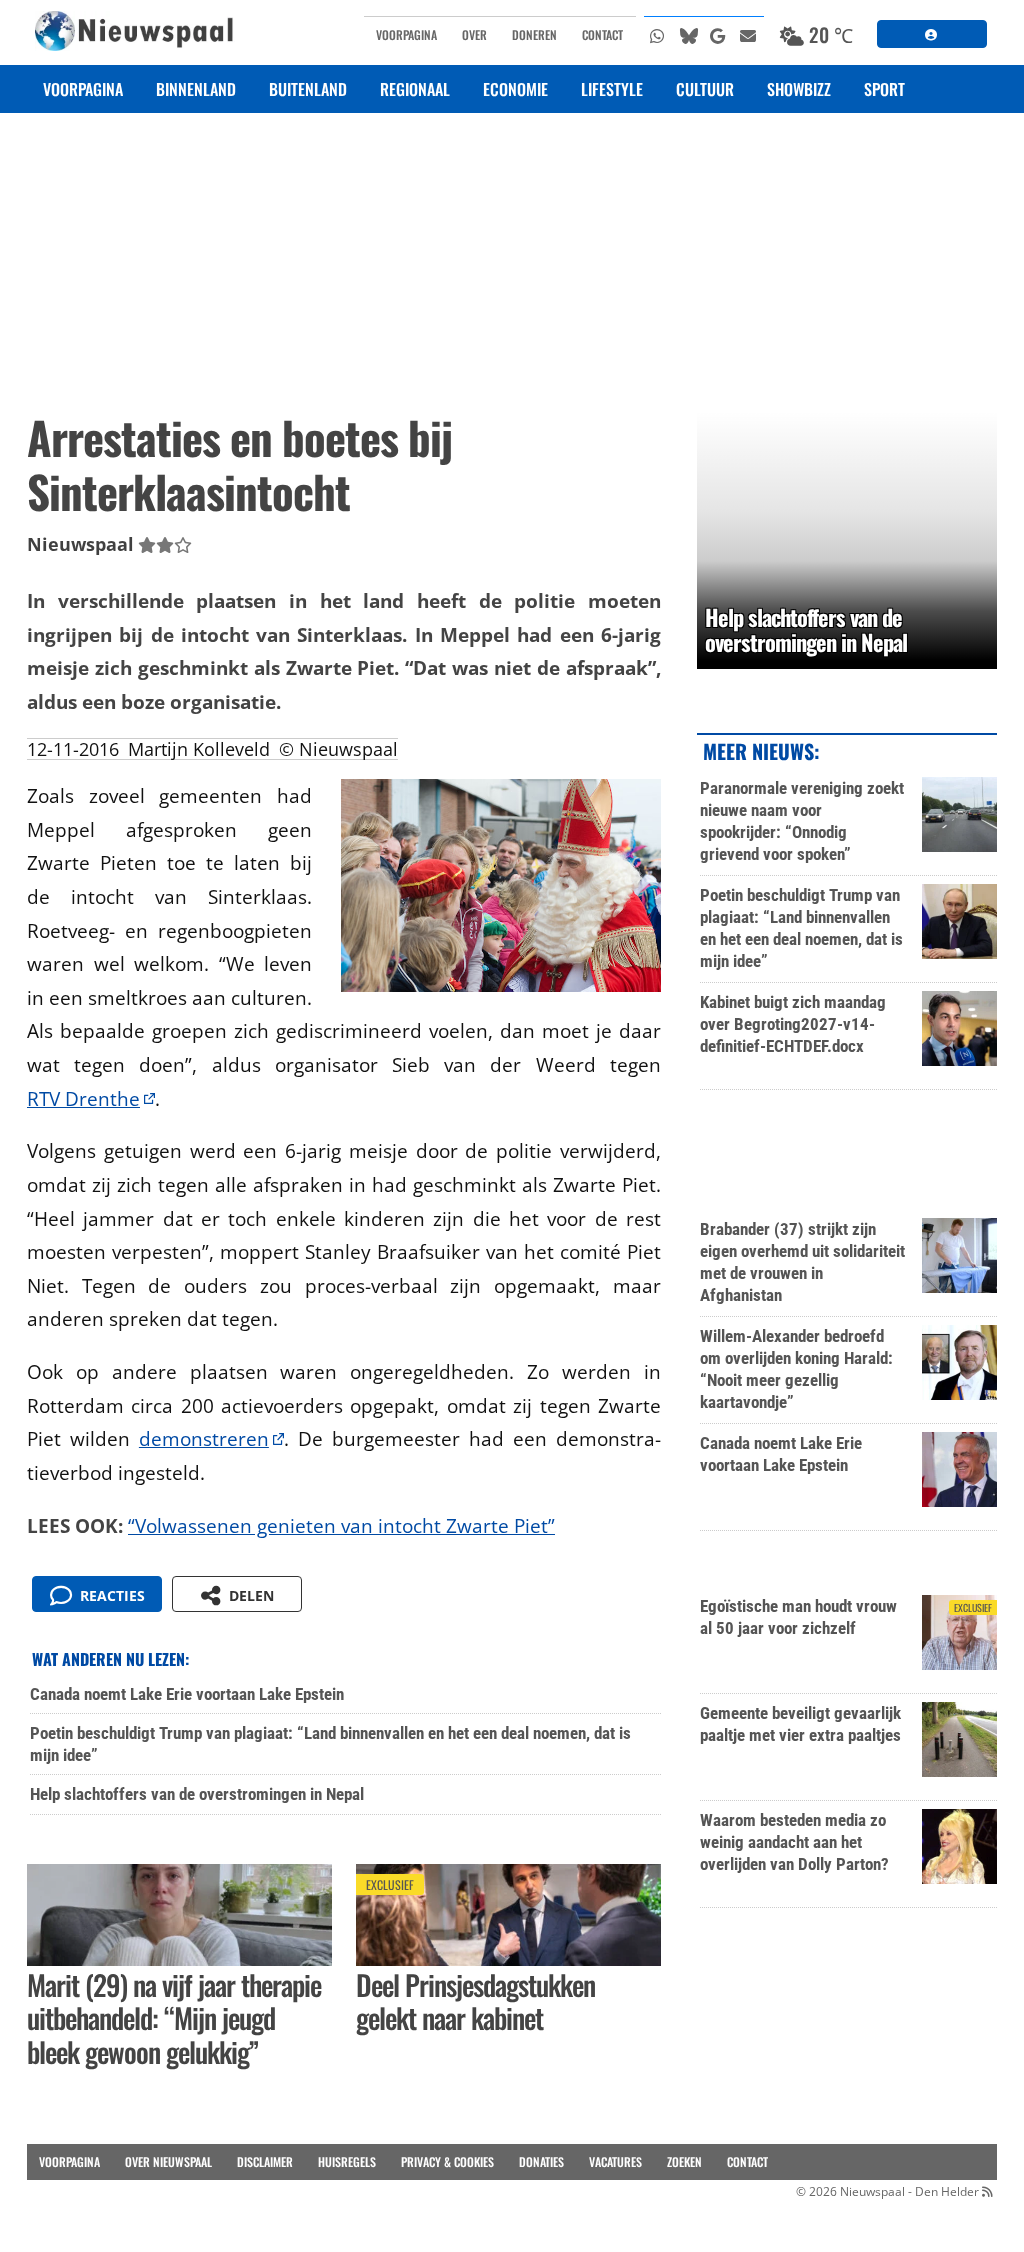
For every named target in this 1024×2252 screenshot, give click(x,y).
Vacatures (615, 2161)
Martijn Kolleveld (199, 749)
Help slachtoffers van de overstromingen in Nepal (197, 1794)
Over (474, 34)
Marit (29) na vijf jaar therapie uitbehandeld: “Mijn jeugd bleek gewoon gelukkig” (174, 2018)
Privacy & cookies (447, 2161)
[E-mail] (749, 35)
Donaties (541, 2161)
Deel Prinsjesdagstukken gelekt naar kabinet (475, 2001)
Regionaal (415, 89)
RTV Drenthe (83, 1098)
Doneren (534, 34)
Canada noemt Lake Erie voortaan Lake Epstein (187, 1694)
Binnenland (196, 89)
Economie (515, 89)
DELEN (247, 1595)
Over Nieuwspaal (168, 2161)
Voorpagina (406, 34)
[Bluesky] (689, 35)
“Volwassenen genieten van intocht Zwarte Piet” (341, 1525)
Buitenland (308, 89)
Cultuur (705, 89)
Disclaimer (265, 2161)
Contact (602, 34)
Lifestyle (612, 89)
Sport (884, 89)
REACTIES (108, 1595)
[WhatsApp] (659, 35)
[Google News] (719, 35)
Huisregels (347, 2161)
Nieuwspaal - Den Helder (909, 2191)
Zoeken (684, 2161)
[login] (932, 34)
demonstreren (204, 1438)
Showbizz (799, 89)
